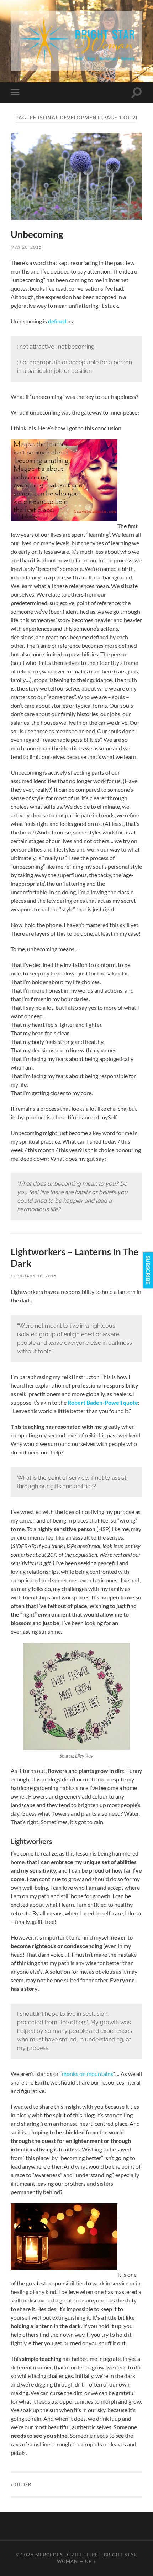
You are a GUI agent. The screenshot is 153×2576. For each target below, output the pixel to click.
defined (57, 321)
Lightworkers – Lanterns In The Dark (75, 1258)
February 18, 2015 (34, 1276)
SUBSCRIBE (148, 1270)
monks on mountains (88, 2074)
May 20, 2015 (26, 247)
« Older (21, 2484)
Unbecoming (37, 234)
